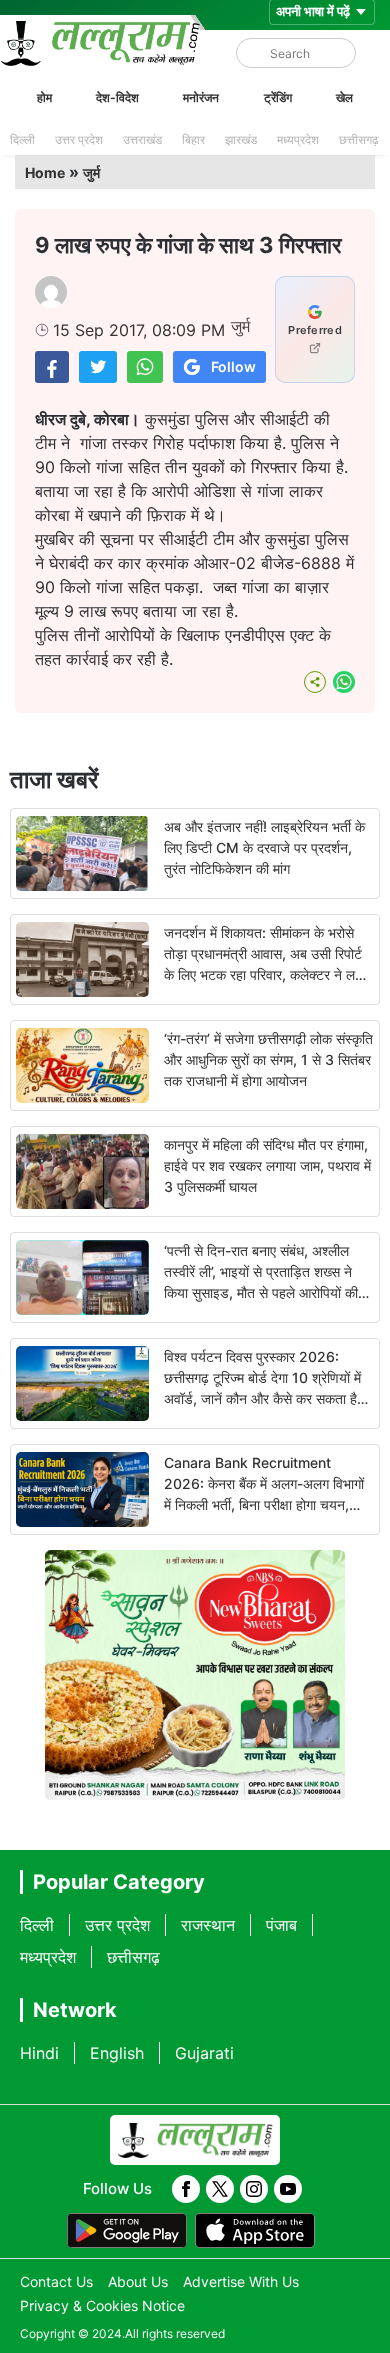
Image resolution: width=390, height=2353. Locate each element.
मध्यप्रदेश (298, 139)
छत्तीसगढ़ (358, 139)
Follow (233, 366)
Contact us (56, 2281)
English (117, 2053)
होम (44, 97)
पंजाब (281, 1925)
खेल (344, 97)
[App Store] (255, 2231)
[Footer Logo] (195, 2140)
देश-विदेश (117, 97)
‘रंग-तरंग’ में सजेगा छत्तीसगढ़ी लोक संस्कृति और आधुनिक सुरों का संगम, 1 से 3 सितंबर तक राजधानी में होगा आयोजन (268, 1059)
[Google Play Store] (127, 2231)
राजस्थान (208, 1925)
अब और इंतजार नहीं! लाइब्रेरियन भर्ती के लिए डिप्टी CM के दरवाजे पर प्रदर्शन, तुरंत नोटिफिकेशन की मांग (264, 847)
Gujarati (204, 2053)
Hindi (39, 2053)
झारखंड (241, 139)
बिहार (193, 139)
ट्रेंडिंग (278, 97)
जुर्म (91, 172)
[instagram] (254, 2189)
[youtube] (288, 2189)
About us (138, 2281)
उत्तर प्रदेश (79, 139)
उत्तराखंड (142, 139)
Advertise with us (241, 2281)
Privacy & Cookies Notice (102, 2305)
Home (45, 172)
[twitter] (220, 2189)
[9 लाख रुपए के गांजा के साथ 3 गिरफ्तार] (52, 366)
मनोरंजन (201, 97)
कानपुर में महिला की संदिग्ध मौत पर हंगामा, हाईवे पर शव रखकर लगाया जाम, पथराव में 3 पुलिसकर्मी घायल (267, 1165)
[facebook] (186, 2189)
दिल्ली (22, 139)
